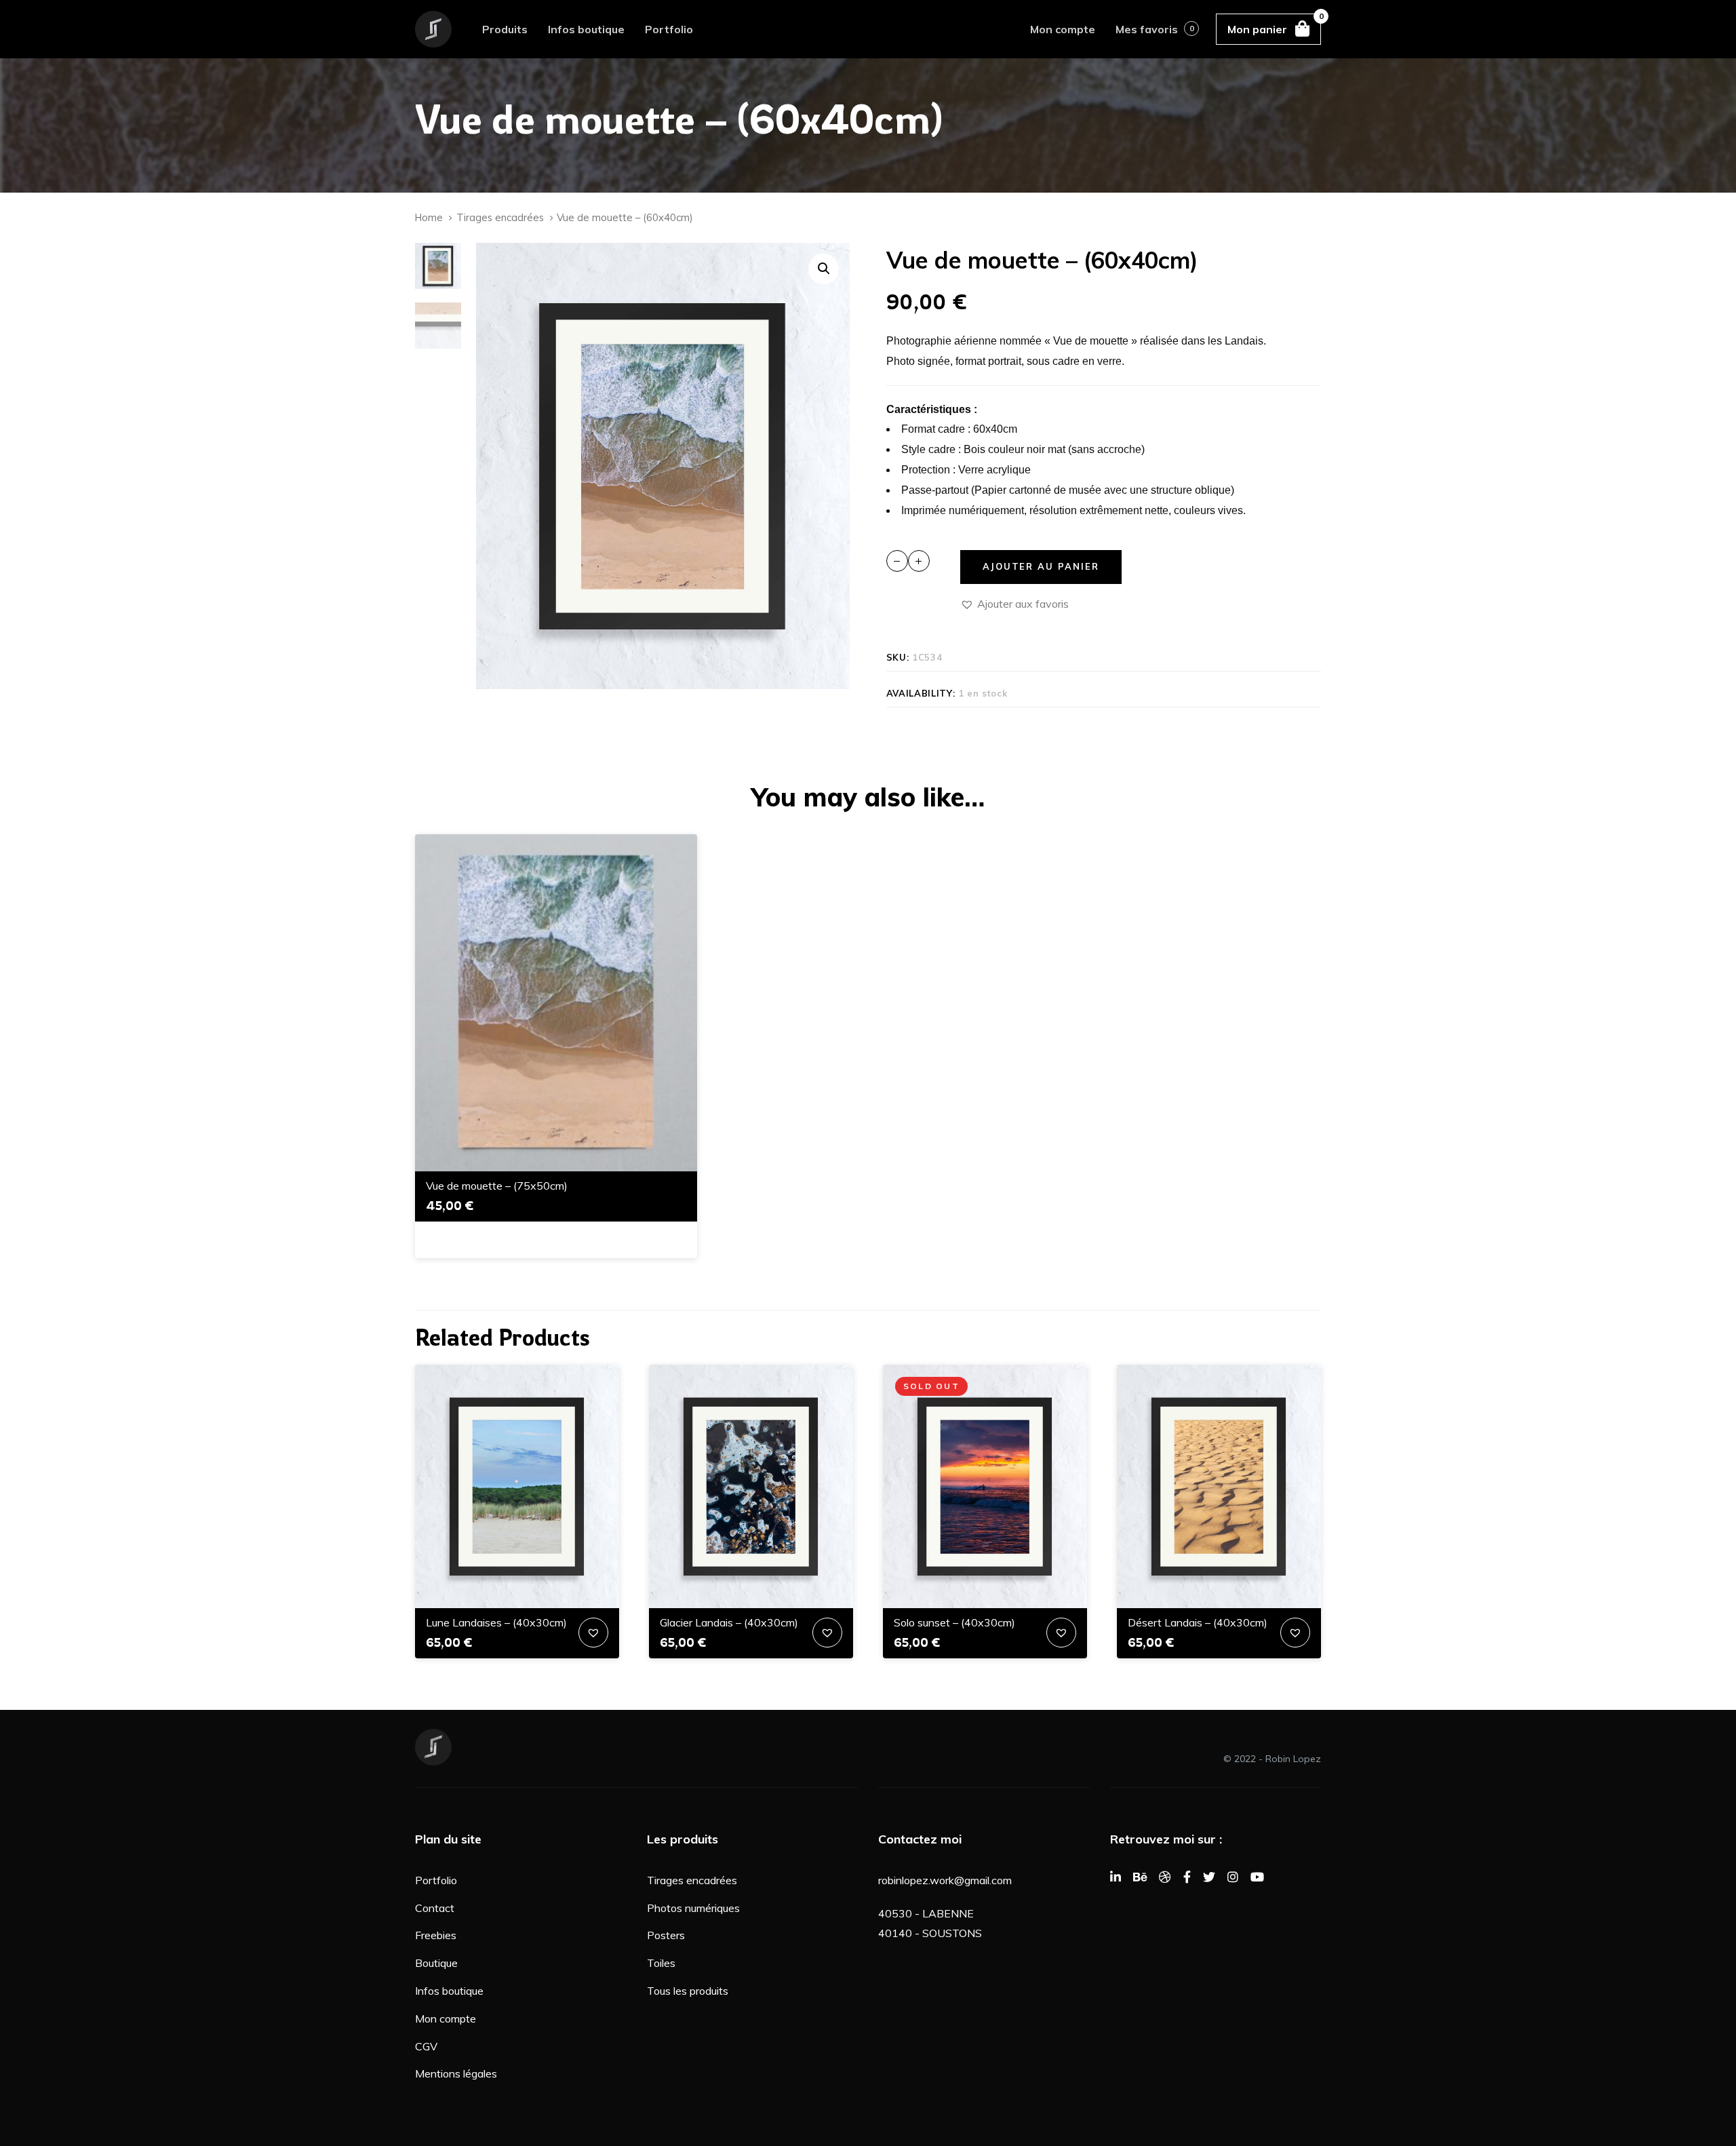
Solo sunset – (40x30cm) (954, 1622)
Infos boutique (449, 1991)
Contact (435, 1908)
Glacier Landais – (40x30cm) (729, 1622)
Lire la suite (985, 1587)
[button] (824, 269)
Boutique (436, 1963)
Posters (666, 1935)
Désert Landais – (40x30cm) (1198, 1622)
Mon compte (446, 2018)
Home (429, 217)
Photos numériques (693, 1908)
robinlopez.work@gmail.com (945, 1880)
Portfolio (436, 1880)
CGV (426, 2046)
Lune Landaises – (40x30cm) (496, 1622)
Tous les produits (688, 1991)
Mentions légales (456, 2073)
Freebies (436, 1935)
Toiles (661, 1963)
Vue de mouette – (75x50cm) (497, 1186)
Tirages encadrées (500, 217)
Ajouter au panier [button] (556, 1150)
